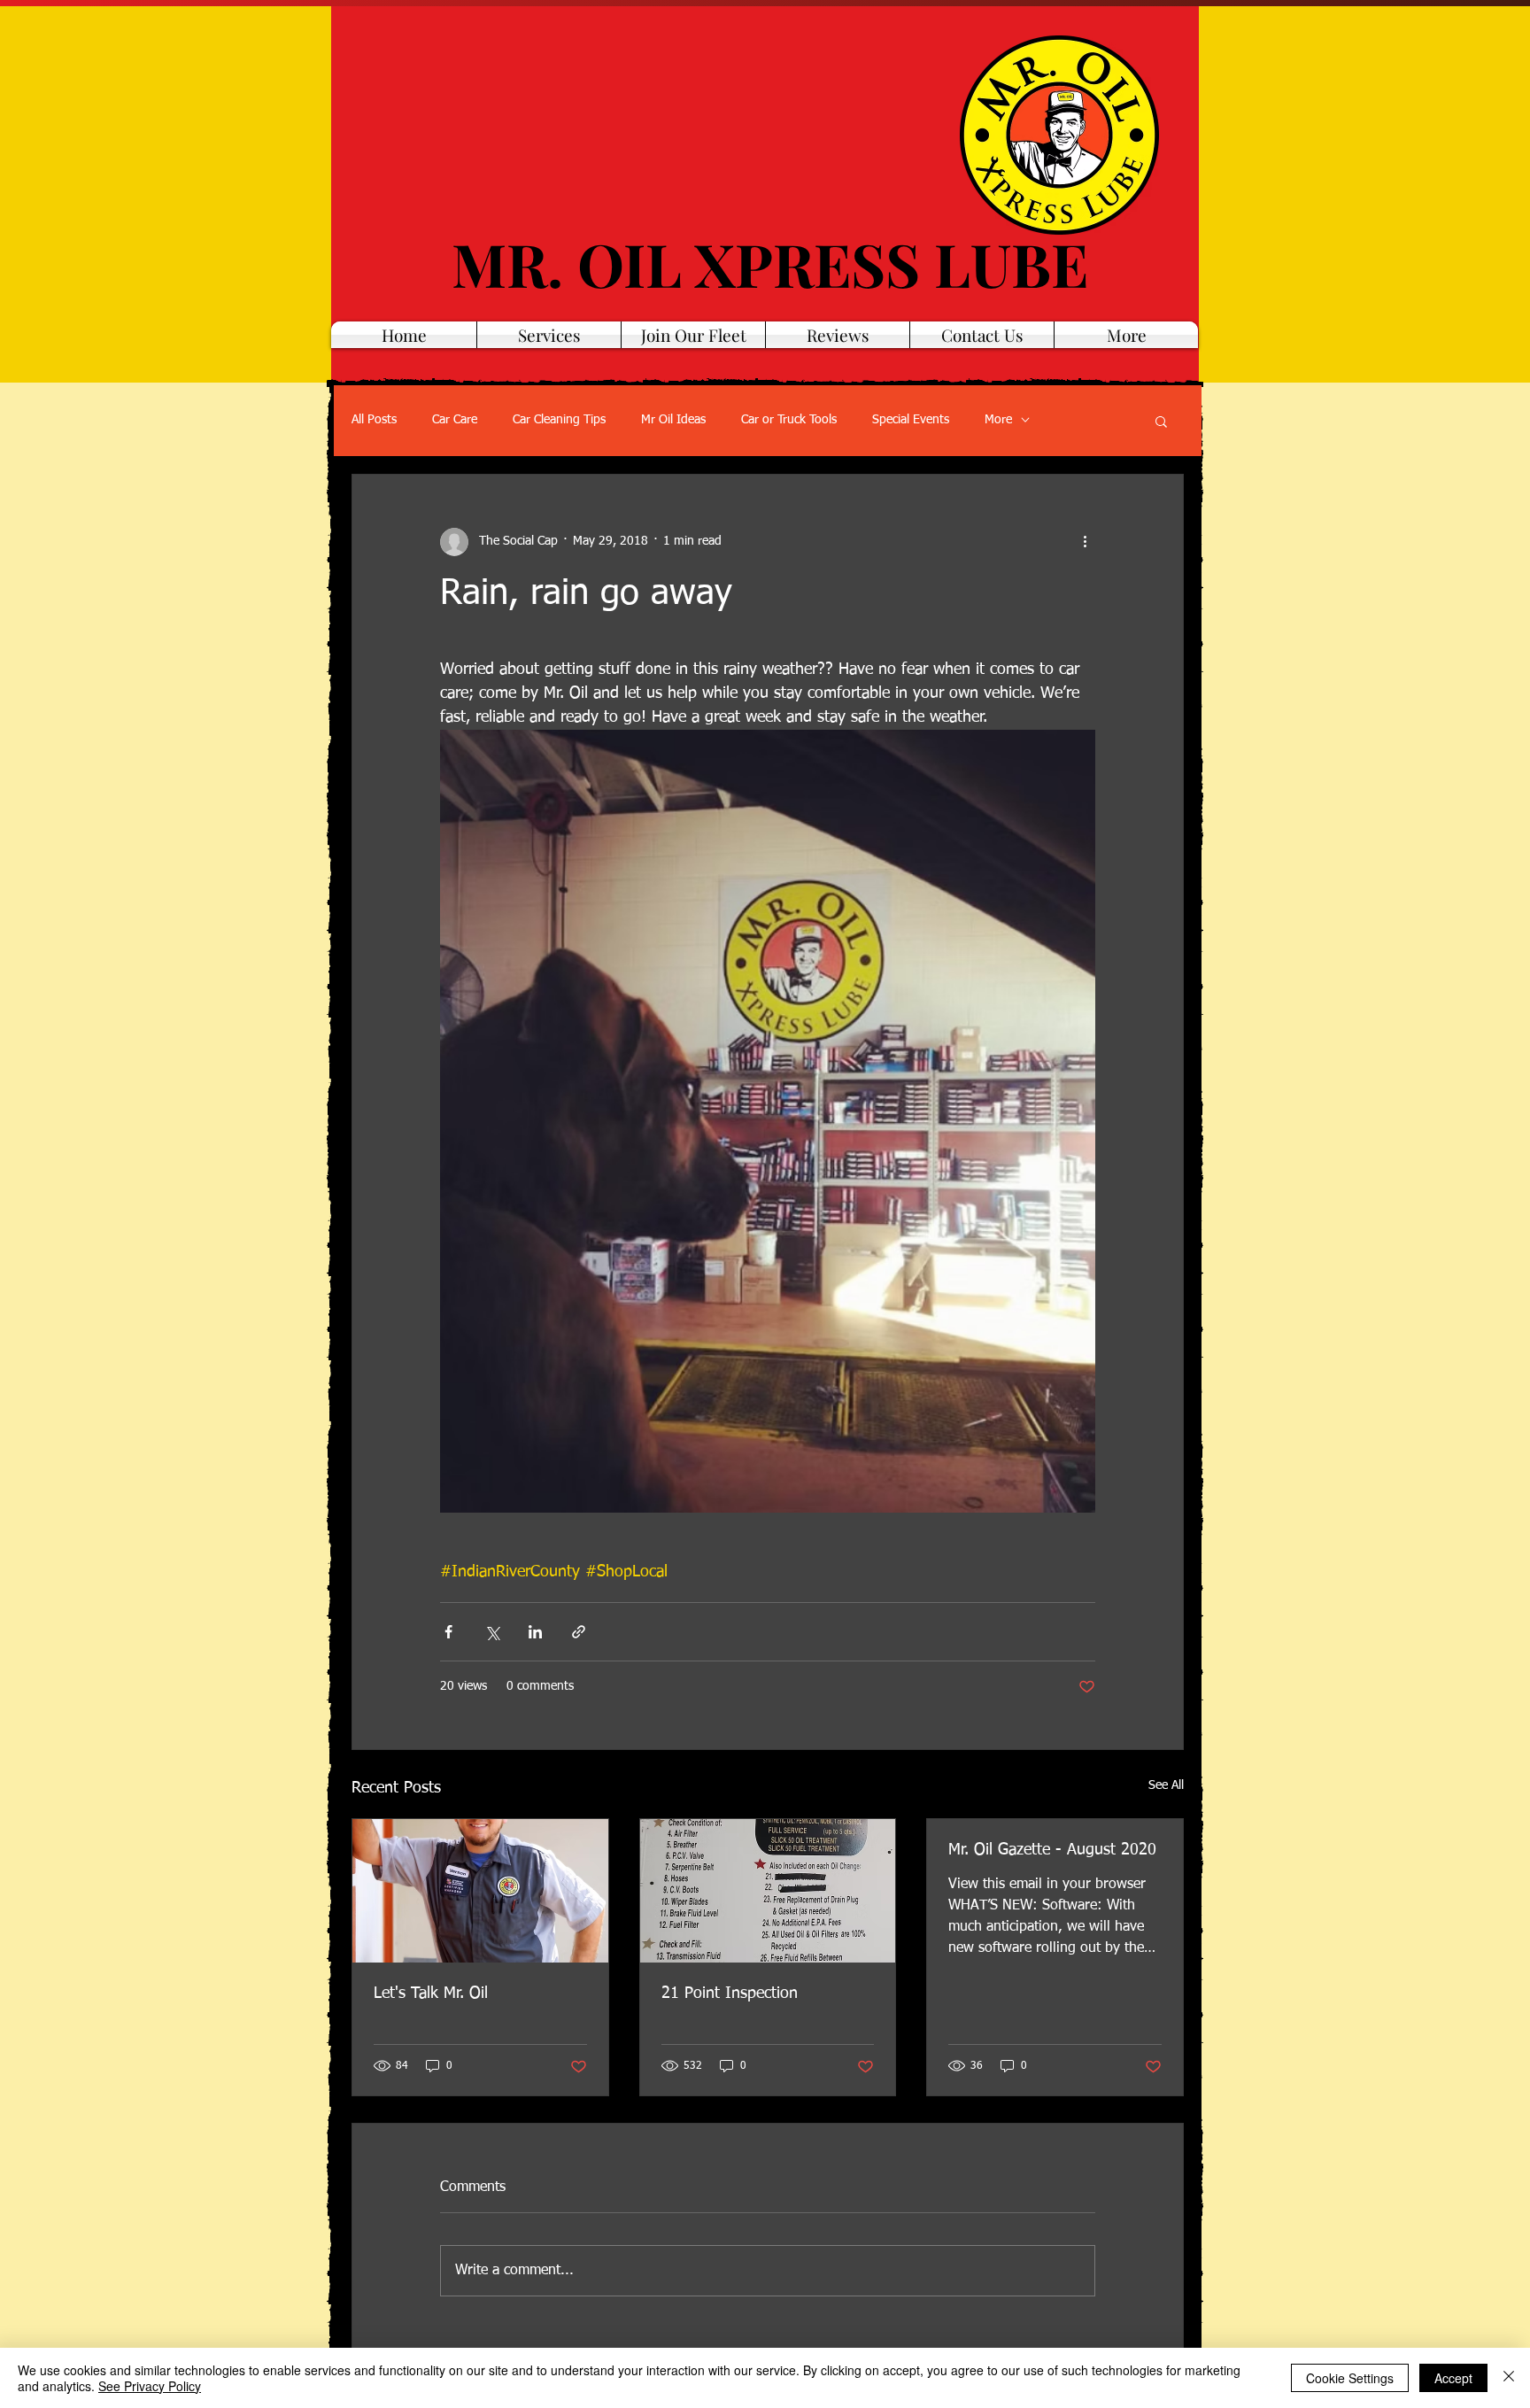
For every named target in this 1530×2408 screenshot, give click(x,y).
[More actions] (1085, 542)
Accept (1453, 2378)
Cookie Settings (1350, 2378)
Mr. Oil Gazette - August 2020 (1052, 1850)
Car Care (455, 420)
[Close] (1509, 2378)
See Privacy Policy (150, 2386)
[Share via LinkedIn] (535, 1632)
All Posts (374, 420)
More (998, 420)
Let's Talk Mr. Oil (431, 1994)
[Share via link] (579, 1632)
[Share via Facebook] (448, 1632)
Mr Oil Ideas (673, 420)
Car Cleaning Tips (559, 420)
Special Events (911, 420)
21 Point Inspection (730, 1994)
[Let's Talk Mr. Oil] (480, 1891)
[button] (1161, 421)
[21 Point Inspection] (768, 1891)
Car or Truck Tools (789, 420)
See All (1166, 1785)
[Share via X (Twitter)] (492, 1632)
